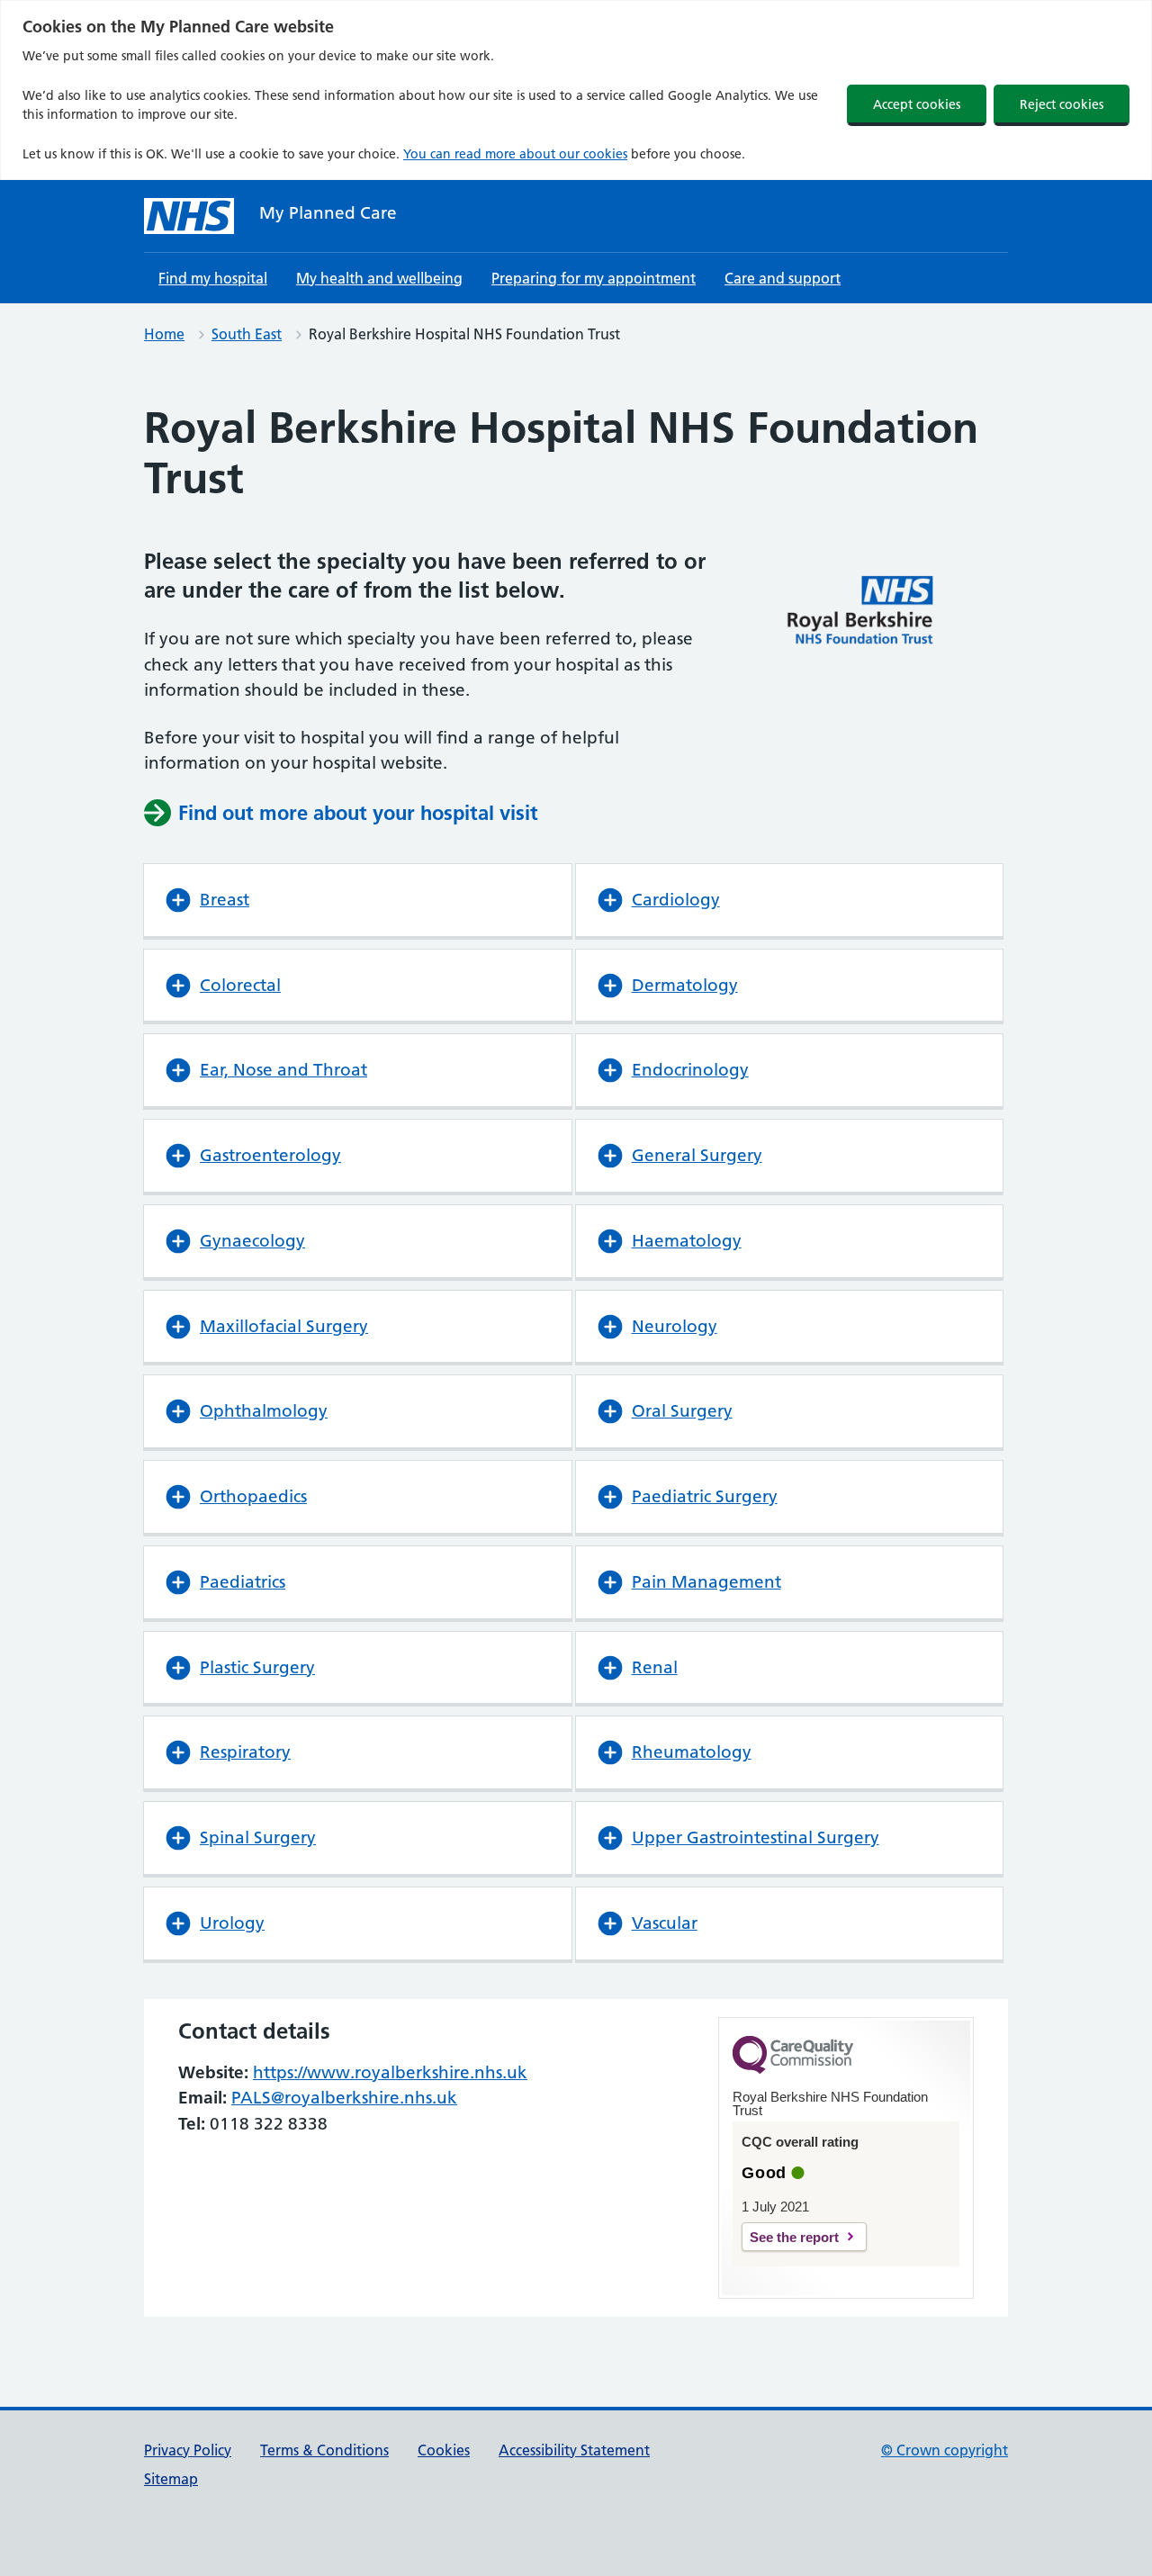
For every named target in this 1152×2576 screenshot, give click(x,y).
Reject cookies (1062, 104)
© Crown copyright (945, 2450)
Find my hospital (213, 278)
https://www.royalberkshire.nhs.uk (390, 2072)
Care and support (783, 278)
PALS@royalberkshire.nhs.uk (344, 2098)
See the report (794, 2237)
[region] (576, 90)
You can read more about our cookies (515, 154)
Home (164, 334)
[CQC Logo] (793, 2069)
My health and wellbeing (379, 278)
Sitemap (171, 2479)
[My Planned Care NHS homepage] (189, 216)
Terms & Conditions (324, 2450)
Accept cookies (917, 104)
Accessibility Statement (574, 2450)
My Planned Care (328, 213)
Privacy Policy (188, 2450)
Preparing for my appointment (594, 278)
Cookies (444, 2450)
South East (247, 334)
